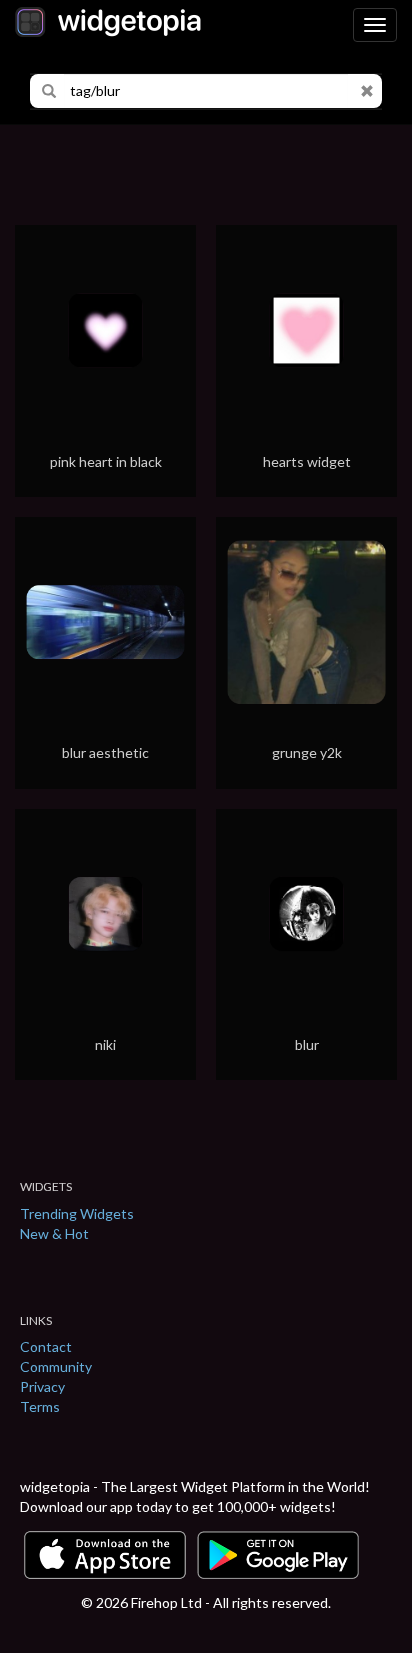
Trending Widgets (77, 1213)
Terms (40, 1406)
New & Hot (54, 1233)
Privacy (42, 1386)
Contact (46, 1346)
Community (56, 1366)
